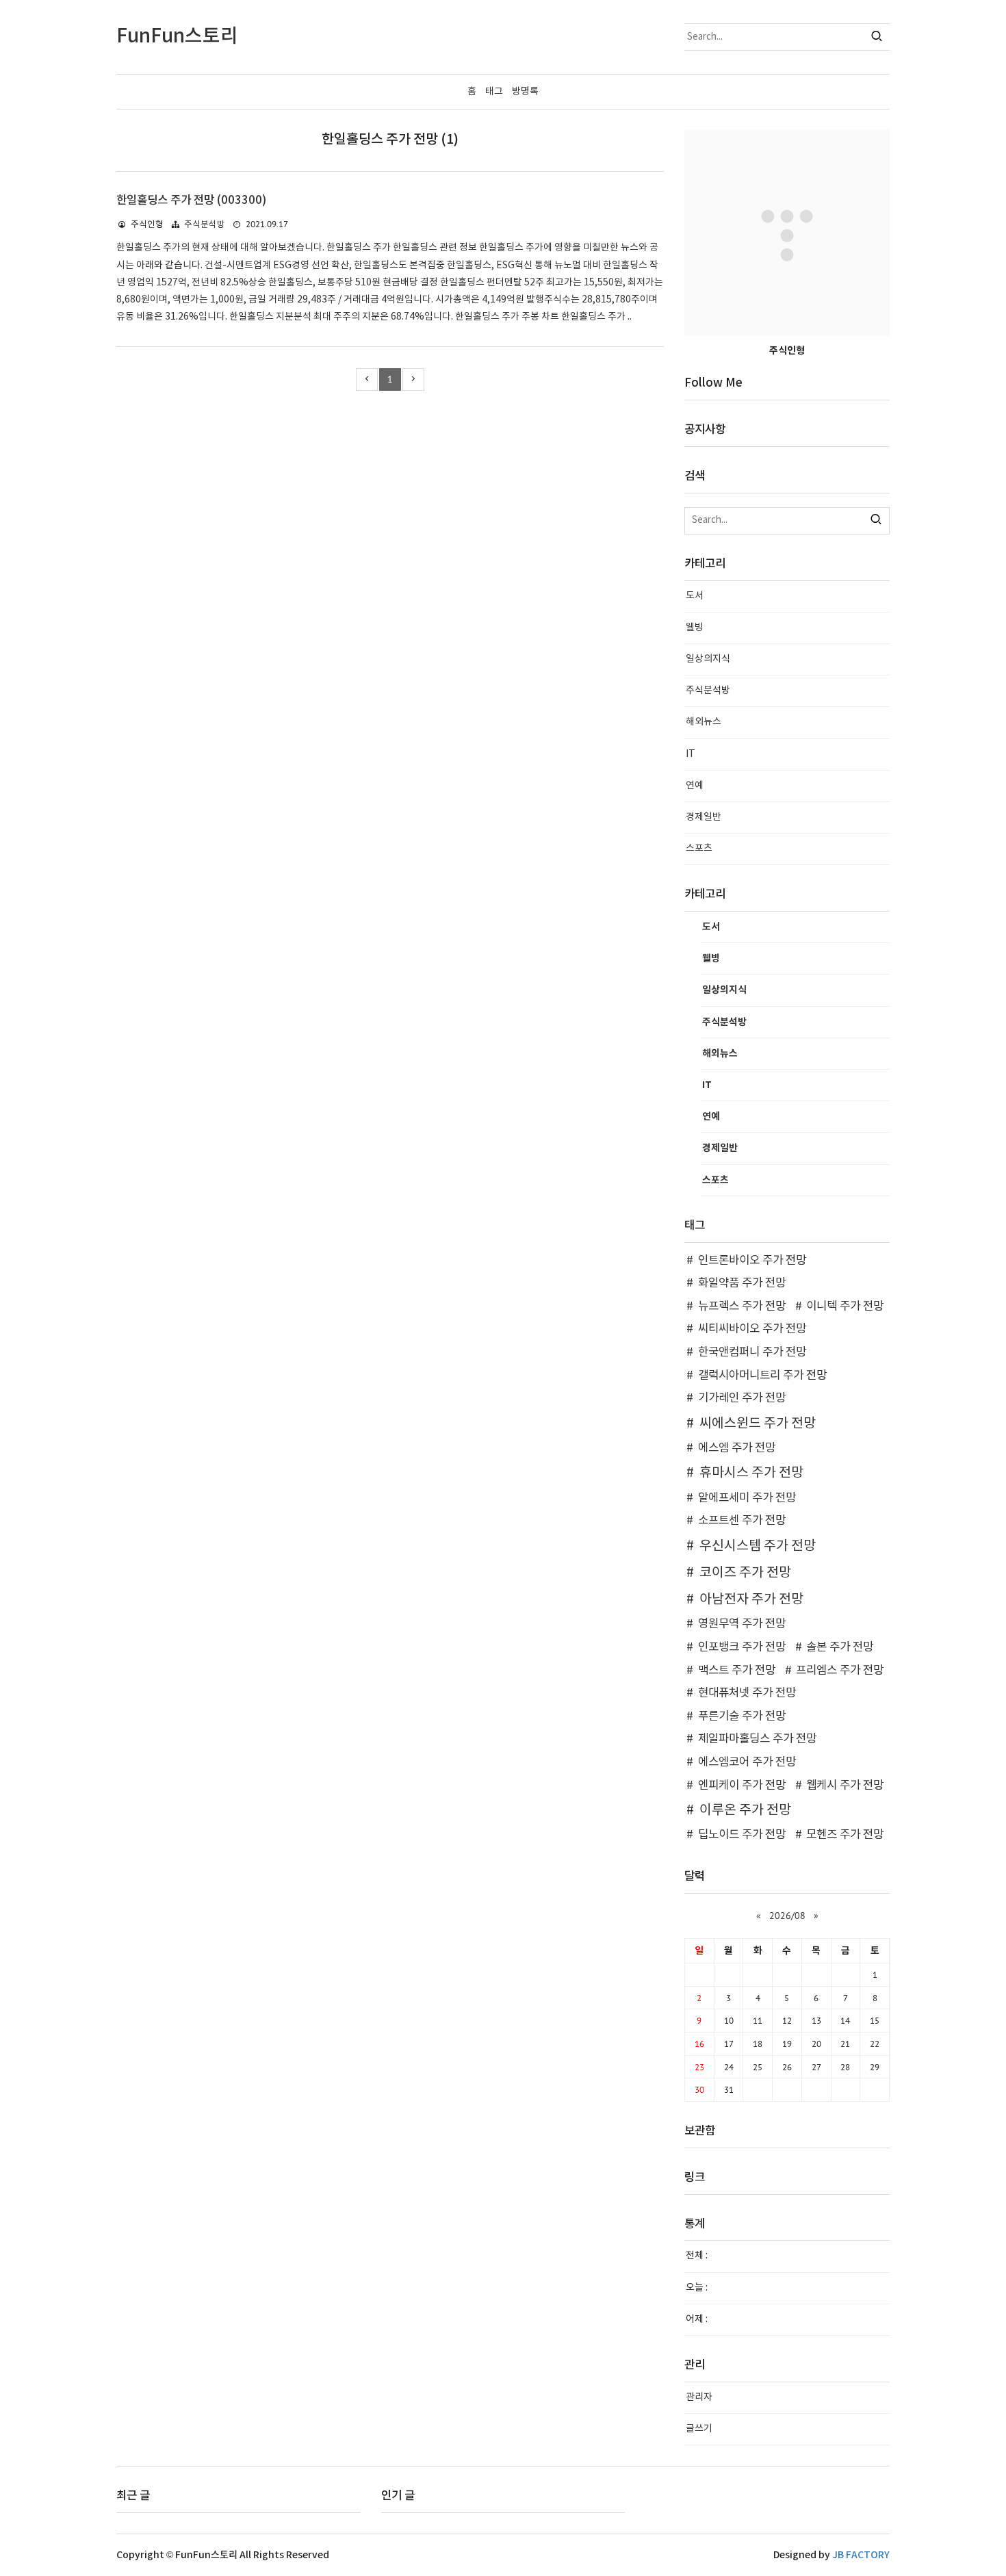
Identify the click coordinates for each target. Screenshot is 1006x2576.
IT (691, 754)
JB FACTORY (861, 2555)
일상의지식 (708, 659)
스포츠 (699, 849)
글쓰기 (699, 2429)
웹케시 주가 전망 (845, 1786)
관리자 (699, 2397)
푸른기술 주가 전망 (742, 1716)
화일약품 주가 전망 (742, 1283)
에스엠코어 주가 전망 (747, 1762)
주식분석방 (205, 225)
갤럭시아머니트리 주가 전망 (762, 1376)
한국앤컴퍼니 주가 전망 (752, 1352)
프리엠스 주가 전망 (840, 1671)
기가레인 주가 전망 (742, 1398)
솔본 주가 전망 (840, 1647)
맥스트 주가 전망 (737, 1671)
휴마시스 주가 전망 (751, 1473)
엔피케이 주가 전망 (742, 1786)
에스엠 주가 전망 (737, 1448)
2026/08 (787, 1916)
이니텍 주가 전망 (845, 1306)
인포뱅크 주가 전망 (742, 1647)
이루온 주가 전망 (745, 1810)
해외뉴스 (704, 722)
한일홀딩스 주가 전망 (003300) (191, 201)
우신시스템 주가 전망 (758, 1546)
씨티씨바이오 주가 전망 (752, 1329)
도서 (695, 596)
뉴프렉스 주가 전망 (742, 1306)
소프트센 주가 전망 (742, 1521)
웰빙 (695, 628)
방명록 (525, 92)
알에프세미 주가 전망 (747, 1498)
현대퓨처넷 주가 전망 (747, 1693)
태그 (494, 92)
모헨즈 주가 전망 (845, 1835)
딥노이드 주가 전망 (742, 1835)
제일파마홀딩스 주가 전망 (757, 1739)
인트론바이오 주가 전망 (752, 1261)
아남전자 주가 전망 (751, 1599)
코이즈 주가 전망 (745, 1573)
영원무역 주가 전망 (742, 1624)
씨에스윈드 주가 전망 (758, 1424)
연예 (695, 786)
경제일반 (704, 817)
